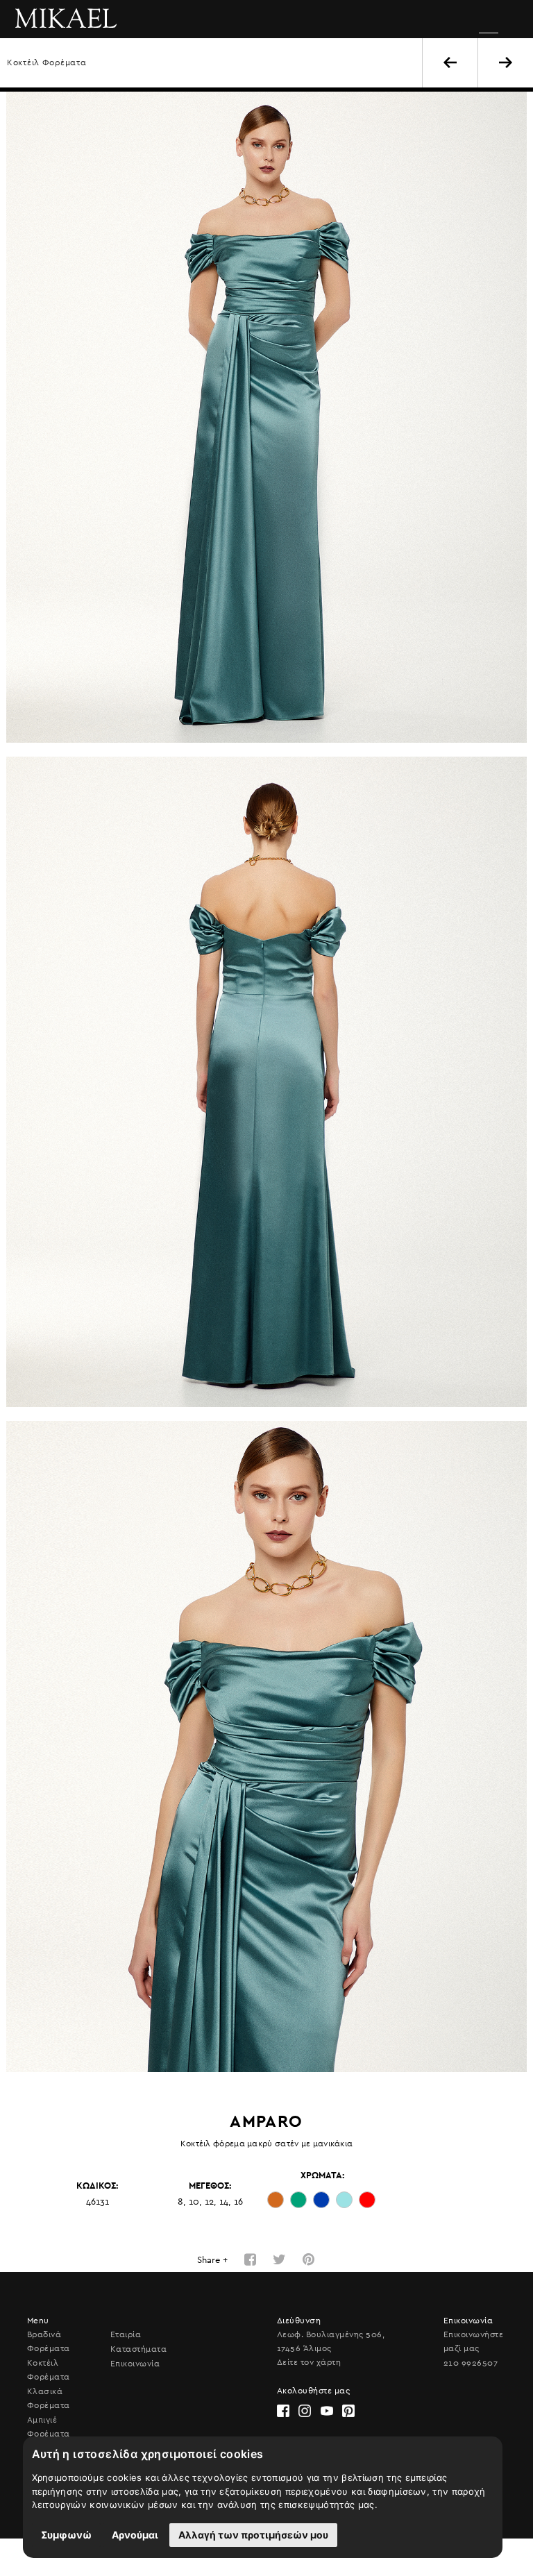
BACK (450, 62)
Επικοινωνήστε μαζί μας (473, 2341)
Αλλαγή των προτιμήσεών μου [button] (253, 2535)
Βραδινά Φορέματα (49, 2341)
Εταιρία (126, 2334)
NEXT (506, 62)
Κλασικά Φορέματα (49, 2398)
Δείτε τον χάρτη (309, 2362)
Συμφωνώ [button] (66, 2535)
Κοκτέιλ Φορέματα (47, 62)
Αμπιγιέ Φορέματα (49, 2427)
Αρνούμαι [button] (135, 2535)
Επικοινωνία (135, 2364)
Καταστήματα (138, 2349)
